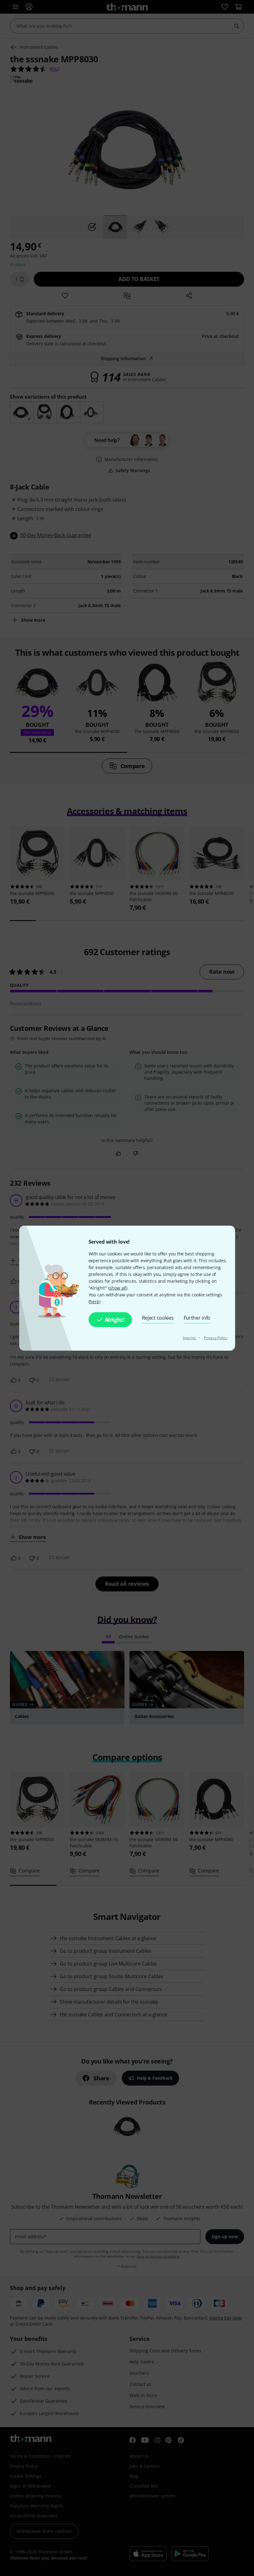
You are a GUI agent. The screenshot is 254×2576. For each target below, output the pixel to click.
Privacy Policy (216, 1338)
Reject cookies (158, 1318)
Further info (197, 1318)
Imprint (190, 1338)
